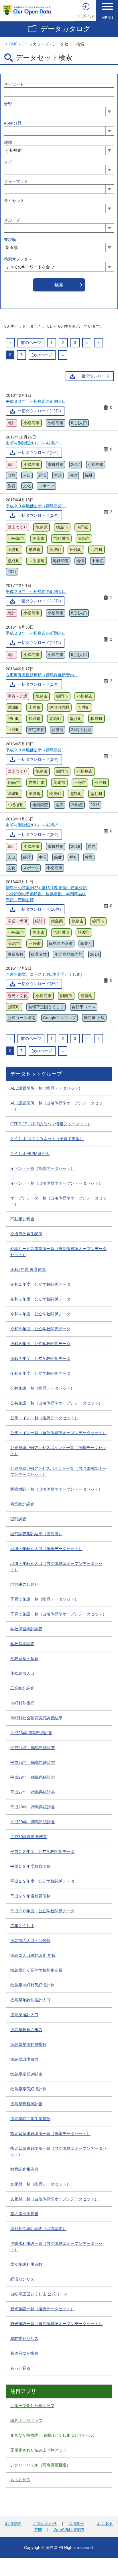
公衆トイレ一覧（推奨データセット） (44, 1418)
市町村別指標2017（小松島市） (34, 443)
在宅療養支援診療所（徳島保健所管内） (42, 675)
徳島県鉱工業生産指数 (30, 2119)
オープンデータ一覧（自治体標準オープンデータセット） (58, 1201)
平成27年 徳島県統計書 (33, 1792)
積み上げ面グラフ (26, 2420)
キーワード (14, 84)
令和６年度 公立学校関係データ (40, 1344)
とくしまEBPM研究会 (30, 1154)
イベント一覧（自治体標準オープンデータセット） (56, 1183)
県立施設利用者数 (26, 2264)
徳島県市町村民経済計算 (32, 1985)
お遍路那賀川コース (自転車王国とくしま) (44, 974)
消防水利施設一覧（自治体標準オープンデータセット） (56, 2246)
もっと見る (20, 2368)
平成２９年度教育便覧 (30, 1896)
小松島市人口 (22, 1673)
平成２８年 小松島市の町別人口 (36, 633)
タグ (8, 162)
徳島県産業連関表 (26, 2074)
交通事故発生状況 (26, 1234)
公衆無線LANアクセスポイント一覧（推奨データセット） (58, 1451)
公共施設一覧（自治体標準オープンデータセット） (56, 1403)
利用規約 (13, 2523)
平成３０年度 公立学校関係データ (42, 1911)
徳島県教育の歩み (26, 2030)
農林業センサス (24, 2338)
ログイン (86, 16)
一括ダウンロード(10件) (39, 909)
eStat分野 (13, 123)
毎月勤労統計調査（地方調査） (38, 2229)
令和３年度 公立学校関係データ (40, 1299)
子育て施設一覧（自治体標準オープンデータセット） (58, 1614)
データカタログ (66, 29)
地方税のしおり (24, 1584)
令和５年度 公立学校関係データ (40, 1329)
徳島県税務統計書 (26, 2104)
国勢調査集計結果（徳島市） (36, 1534)
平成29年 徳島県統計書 (33, 1822)
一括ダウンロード (94, 376)
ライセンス (14, 201)
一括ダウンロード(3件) (38, 984)
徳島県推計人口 (24, 2015)
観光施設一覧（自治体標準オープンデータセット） (56, 2324)
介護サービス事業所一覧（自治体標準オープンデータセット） (58, 1252)
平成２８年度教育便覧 (30, 1866)
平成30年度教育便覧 (29, 1837)
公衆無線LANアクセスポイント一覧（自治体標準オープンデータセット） (58, 1471)
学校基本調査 (22, 1644)
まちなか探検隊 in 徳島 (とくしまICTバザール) (52, 2435)
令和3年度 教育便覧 (28, 1269)
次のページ (42, 355)
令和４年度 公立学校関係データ (40, 1314)
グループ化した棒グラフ (32, 2406)
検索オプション (18, 259)
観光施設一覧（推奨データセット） (42, 2309)
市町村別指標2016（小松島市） (34, 825)
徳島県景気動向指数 (28, 2044)
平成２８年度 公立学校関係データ (42, 1851)
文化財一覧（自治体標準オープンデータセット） (54, 2199)
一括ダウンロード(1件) (38, 452)
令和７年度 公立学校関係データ (40, 1359)
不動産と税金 (22, 1219)
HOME (12, 44)
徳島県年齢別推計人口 (30, 2000)
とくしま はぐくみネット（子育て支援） (47, 1139)
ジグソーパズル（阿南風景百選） (40, 2465)
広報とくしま (22, 1926)
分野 (8, 104)
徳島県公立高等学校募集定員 (36, 1970)
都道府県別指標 (24, 2353)
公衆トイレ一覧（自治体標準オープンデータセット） (58, 1433)
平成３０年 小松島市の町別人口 (36, 401)
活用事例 (76, 2523)
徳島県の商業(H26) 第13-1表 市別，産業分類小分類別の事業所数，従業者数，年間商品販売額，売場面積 (46, 894)
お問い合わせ (45, 2523)
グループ (12, 220)
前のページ (31, 343)
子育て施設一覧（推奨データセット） (44, 1599)
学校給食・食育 (24, 1659)
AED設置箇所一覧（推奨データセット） (46, 1088)
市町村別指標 (22, 1703)
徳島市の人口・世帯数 (30, 1941)
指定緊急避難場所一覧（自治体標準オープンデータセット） (58, 2151)
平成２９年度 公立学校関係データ (42, 1881)
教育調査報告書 (24, 2169)
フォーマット (16, 181)
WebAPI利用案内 (69, 2529)
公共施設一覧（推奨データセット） (42, 1388)
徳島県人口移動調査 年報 (33, 1955)
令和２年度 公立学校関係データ (40, 1284)
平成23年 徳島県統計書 (31, 1733)
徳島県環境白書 (24, 2059)
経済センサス (22, 2279)
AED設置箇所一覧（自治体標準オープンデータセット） (56, 1106)
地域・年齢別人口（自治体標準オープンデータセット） (56, 1566)
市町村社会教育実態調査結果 (36, 1718)
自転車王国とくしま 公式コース (39, 2294)
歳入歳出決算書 (24, 2214)
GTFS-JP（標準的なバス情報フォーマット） (51, 1124)
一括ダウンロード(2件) (38, 515)
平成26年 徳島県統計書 (33, 1777)
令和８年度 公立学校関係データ (40, 1373)
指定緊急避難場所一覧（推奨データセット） (50, 2134)
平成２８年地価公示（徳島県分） (36, 750)
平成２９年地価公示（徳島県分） (36, 506)
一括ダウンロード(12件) (39, 411)
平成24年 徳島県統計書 (33, 1748)
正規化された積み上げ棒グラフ (38, 2450)
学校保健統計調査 (26, 1629)
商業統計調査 (22, 1504)
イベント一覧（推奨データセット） (42, 1168)
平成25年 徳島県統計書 (33, 1762)
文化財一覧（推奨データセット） (40, 2184)
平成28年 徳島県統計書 (33, 1807)
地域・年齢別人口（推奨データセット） (46, 1549)
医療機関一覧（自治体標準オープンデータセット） (56, 1489)
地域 (8, 142)
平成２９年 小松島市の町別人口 (36, 591)
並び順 (10, 240)
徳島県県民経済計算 (28, 2089)
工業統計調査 (22, 1688)
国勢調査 (18, 1519)
